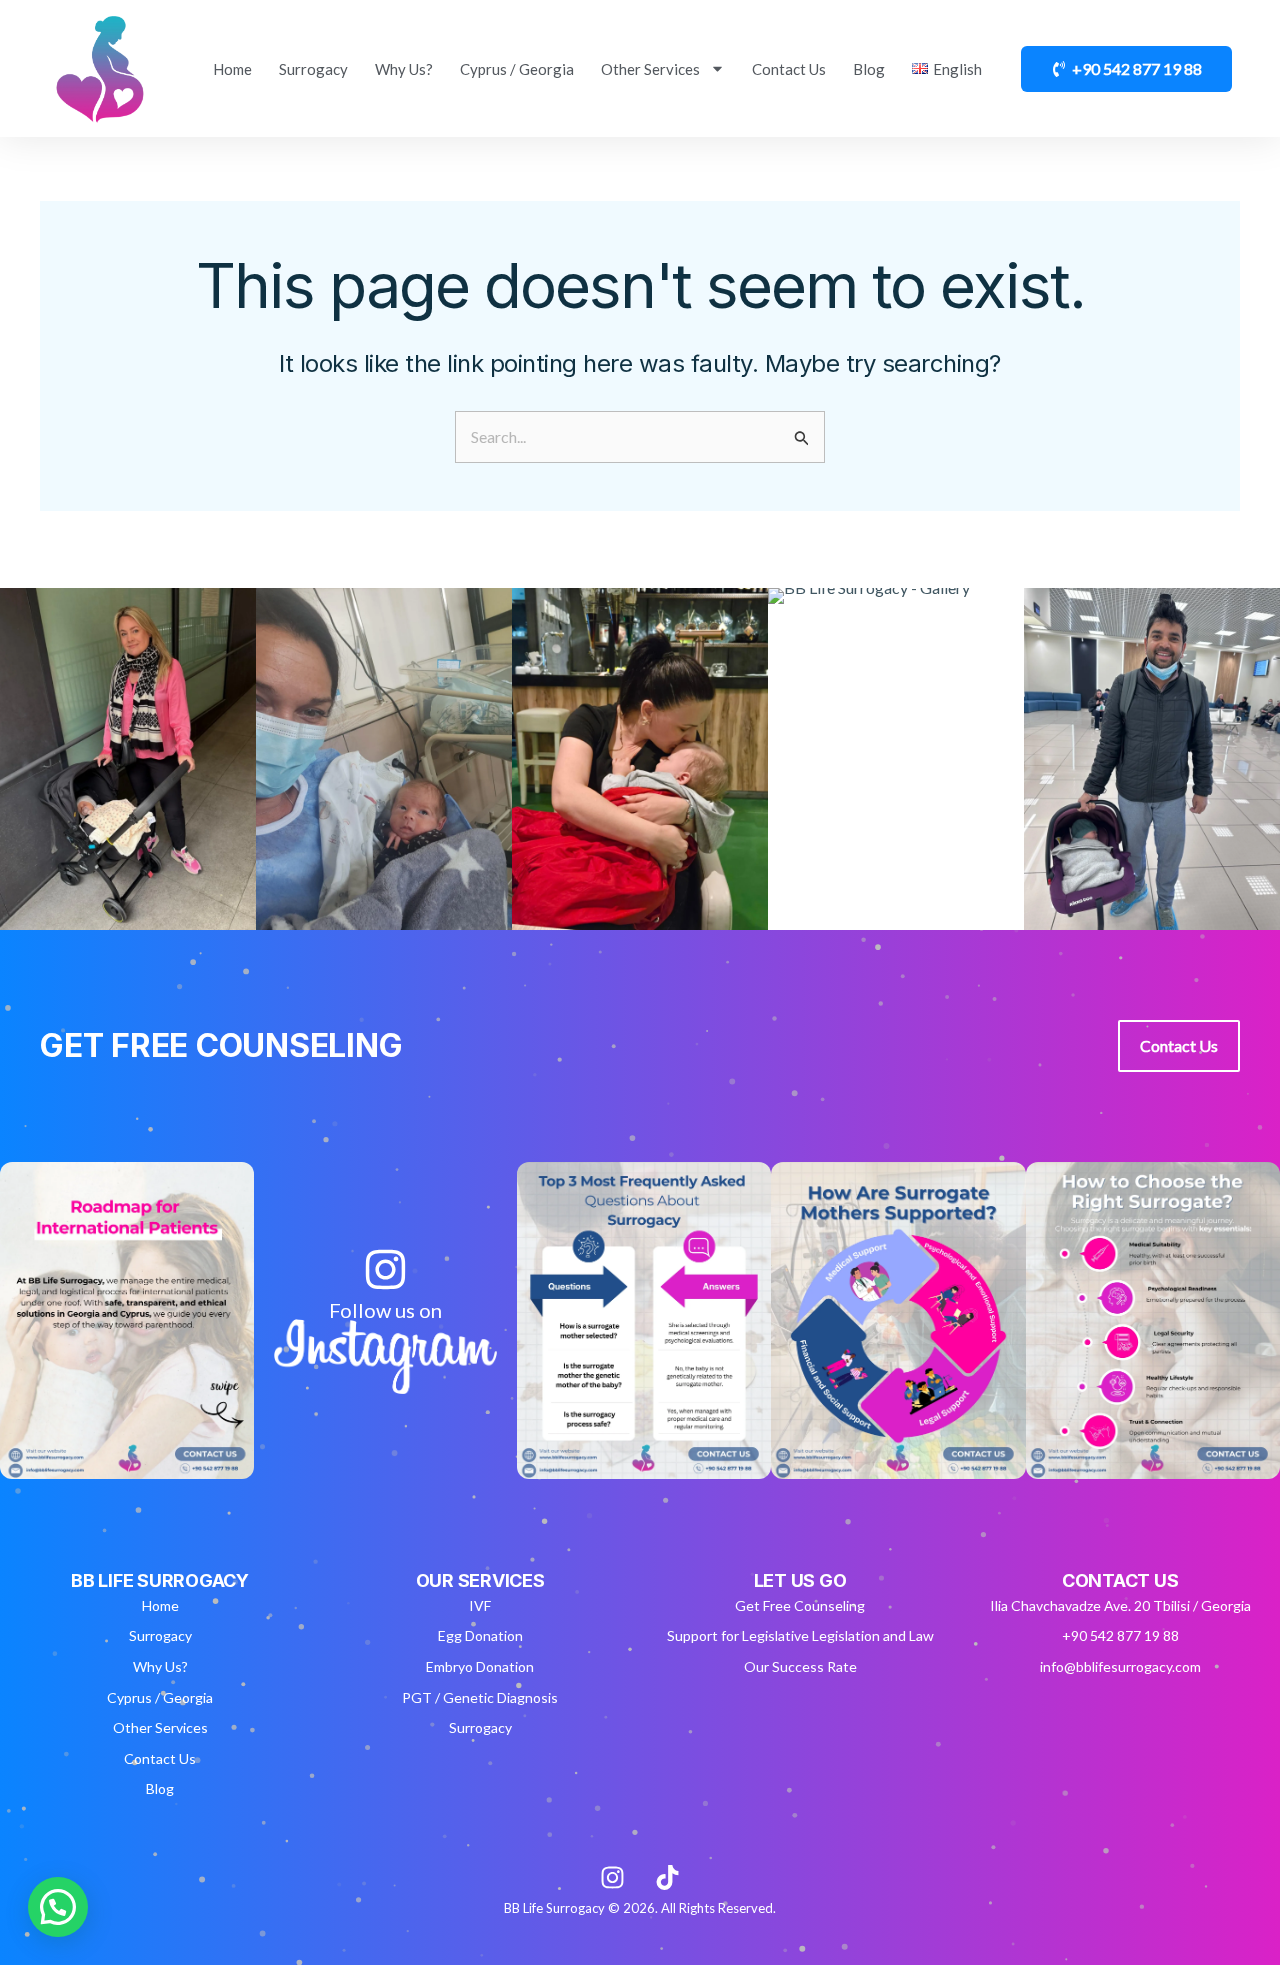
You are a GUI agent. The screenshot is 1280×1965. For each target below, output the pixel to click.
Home (232, 69)
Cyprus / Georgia (517, 69)
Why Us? (404, 69)
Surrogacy (313, 69)
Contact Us (789, 69)
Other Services (650, 69)
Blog (869, 69)
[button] (58, 1907)
